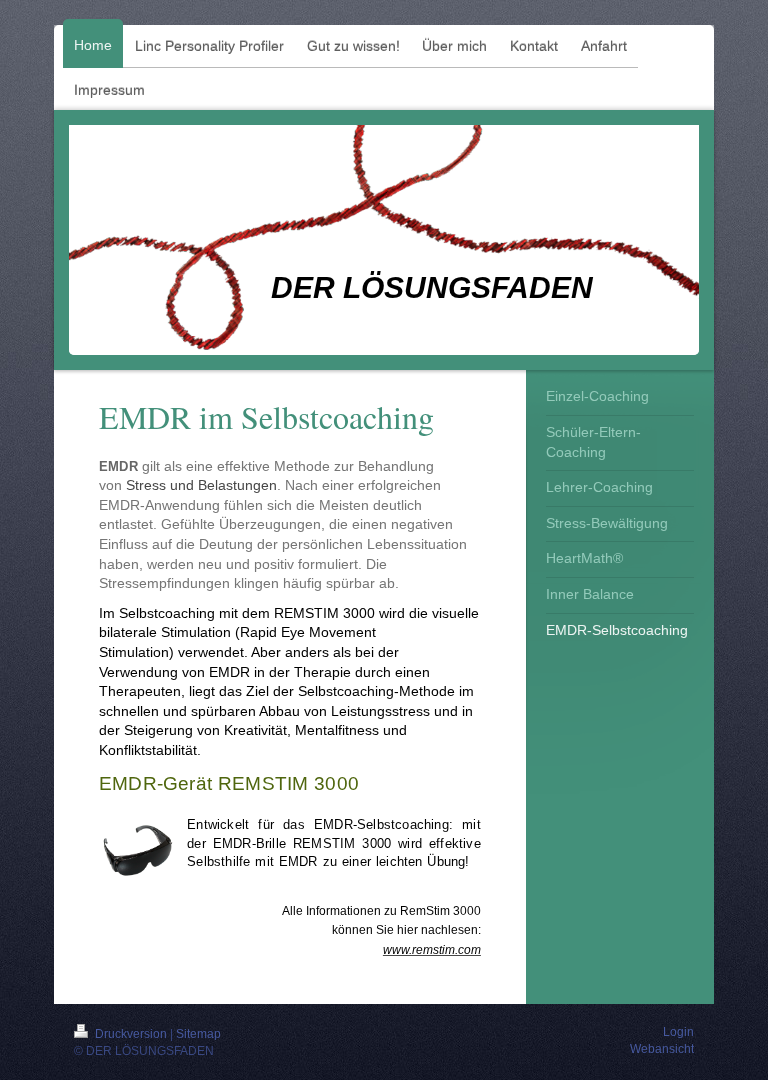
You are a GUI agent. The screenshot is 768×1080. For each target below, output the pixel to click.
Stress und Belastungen (201, 485)
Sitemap (198, 1034)
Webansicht (662, 1049)
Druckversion (131, 1034)
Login (678, 1032)
